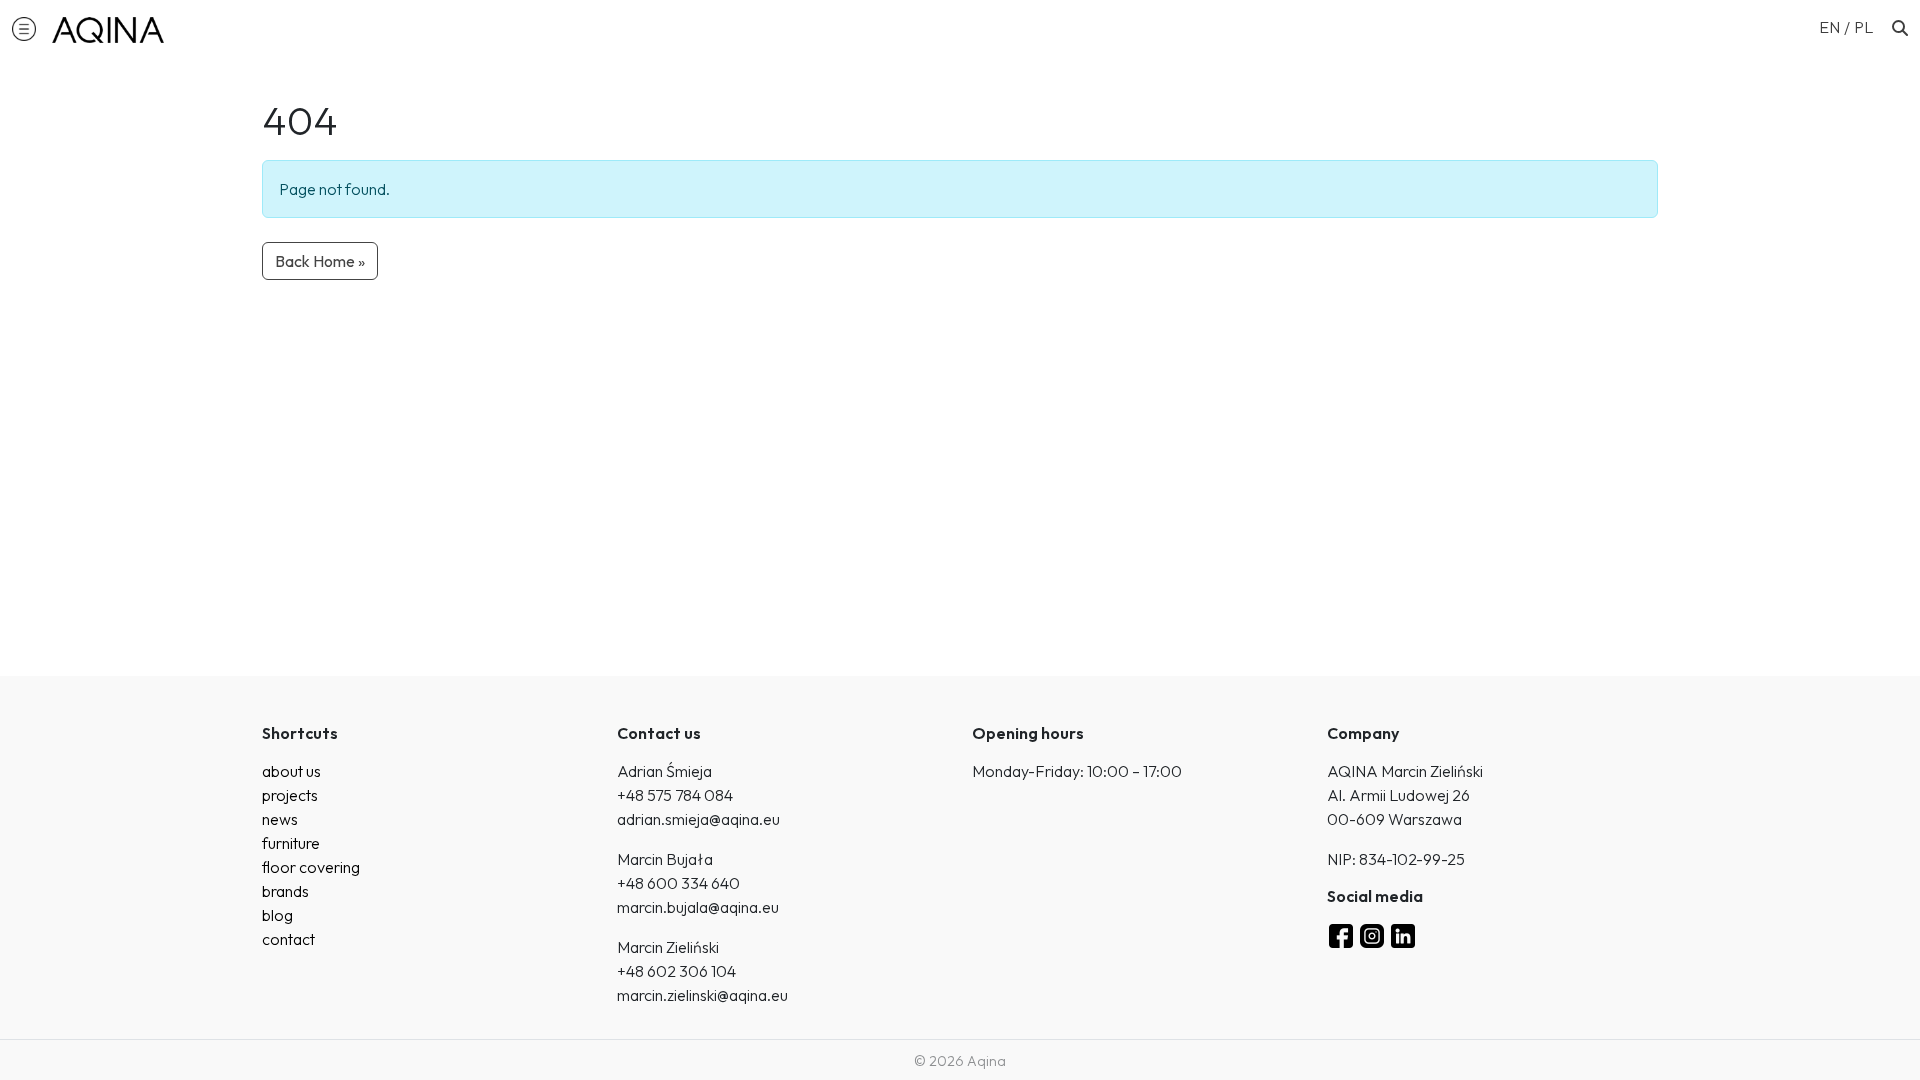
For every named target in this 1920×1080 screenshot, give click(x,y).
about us (291, 771)
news (280, 819)
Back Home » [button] (320, 261)
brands (285, 891)
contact (288, 939)
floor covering (311, 867)
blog (277, 915)
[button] (24, 28)
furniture (291, 843)
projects (290, 795)
